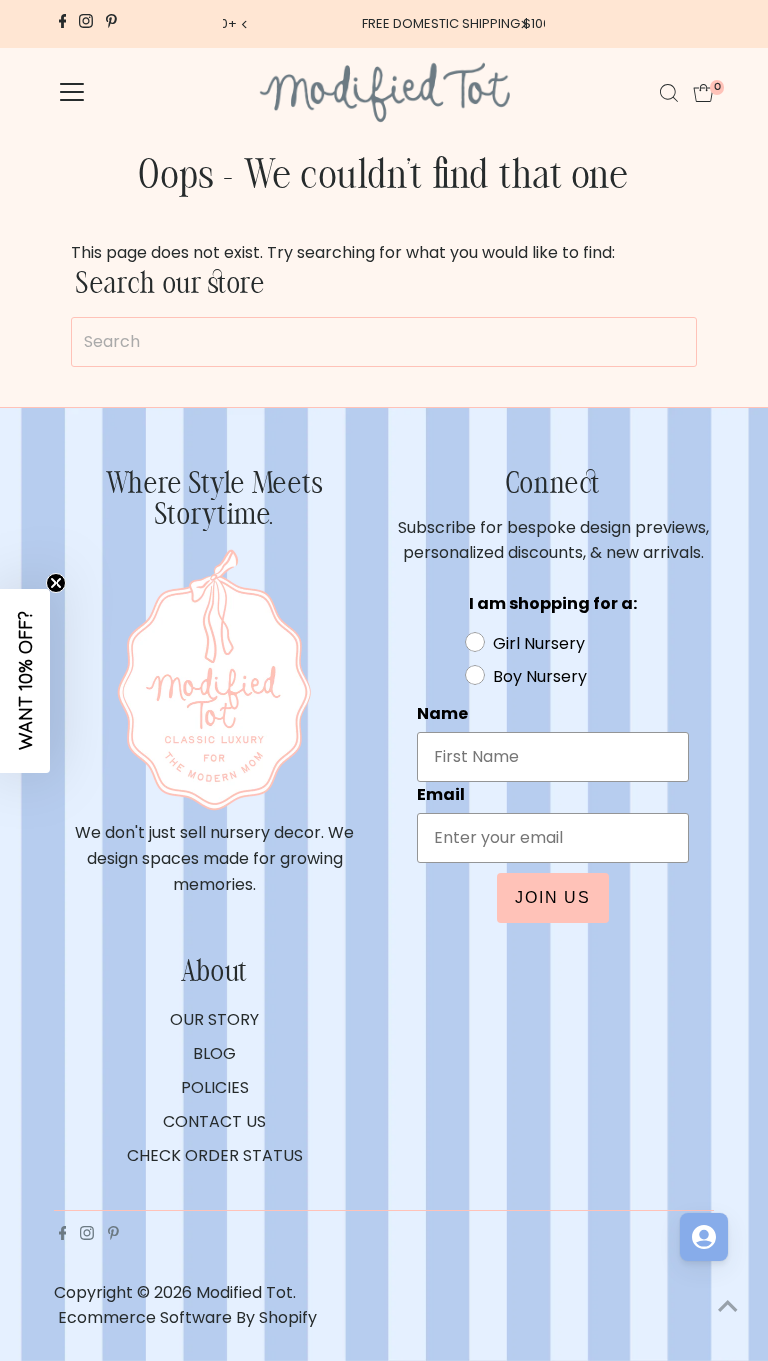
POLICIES (215, 1087)
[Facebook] (63, 24)
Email (441, 794)
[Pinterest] (111, 24)
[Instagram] (86, 24)
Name (442, 713)
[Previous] (245, 24)
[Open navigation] (72, 93)
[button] (25, 681)
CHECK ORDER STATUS (215, 1155)
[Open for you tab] (704, 1237)
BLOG (214, 1053)
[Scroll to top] (728, 1306)
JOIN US (553, 897)
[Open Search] (669, 93)
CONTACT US (214, 1121)
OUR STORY (214, 1019)
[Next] (522, 24)
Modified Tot (244, 1292)
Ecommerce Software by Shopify (187, 1317)
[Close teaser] (56, 583)
